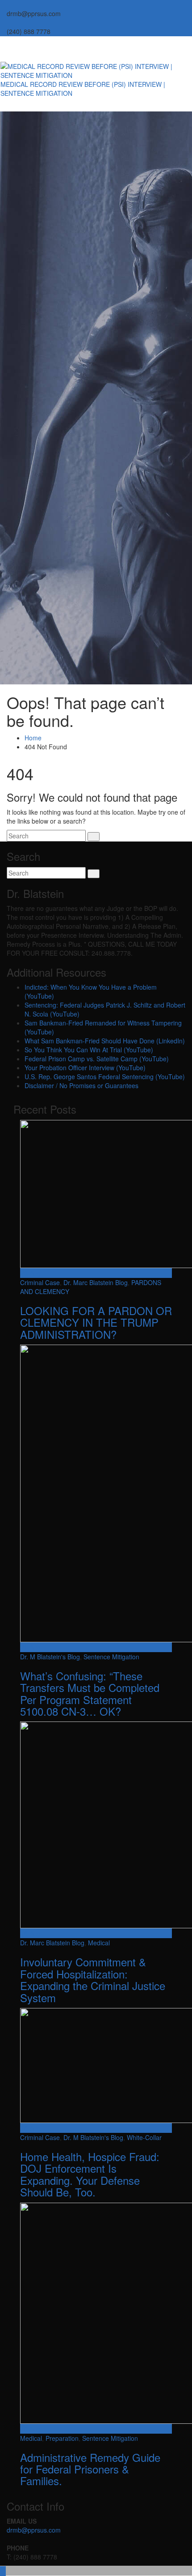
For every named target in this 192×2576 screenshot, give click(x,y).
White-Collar (144, 2137)
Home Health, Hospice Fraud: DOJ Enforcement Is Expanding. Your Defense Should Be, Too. (90, 2174)
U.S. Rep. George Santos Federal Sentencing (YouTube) (105, 1077)
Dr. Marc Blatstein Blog (96, 1282)
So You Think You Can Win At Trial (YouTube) (89, 1050)
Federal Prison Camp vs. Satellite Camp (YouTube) (97, 1059)
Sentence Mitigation (111, 1657)
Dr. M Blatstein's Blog (50, 1657)
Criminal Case (40, 1282)
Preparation (62, 2438)
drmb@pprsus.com (34, 2530)
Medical (99, 1943)
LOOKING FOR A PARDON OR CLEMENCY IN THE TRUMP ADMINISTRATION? (96, 1322)
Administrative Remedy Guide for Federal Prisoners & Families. (90, 2469)
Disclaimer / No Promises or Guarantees (81, 1085)
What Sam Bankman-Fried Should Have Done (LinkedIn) (105, 1041)
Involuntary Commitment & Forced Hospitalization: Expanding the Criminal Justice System (93, 1979)
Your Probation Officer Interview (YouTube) (85, 1068)
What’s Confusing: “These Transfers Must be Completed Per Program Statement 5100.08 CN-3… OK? (90, 1693)
